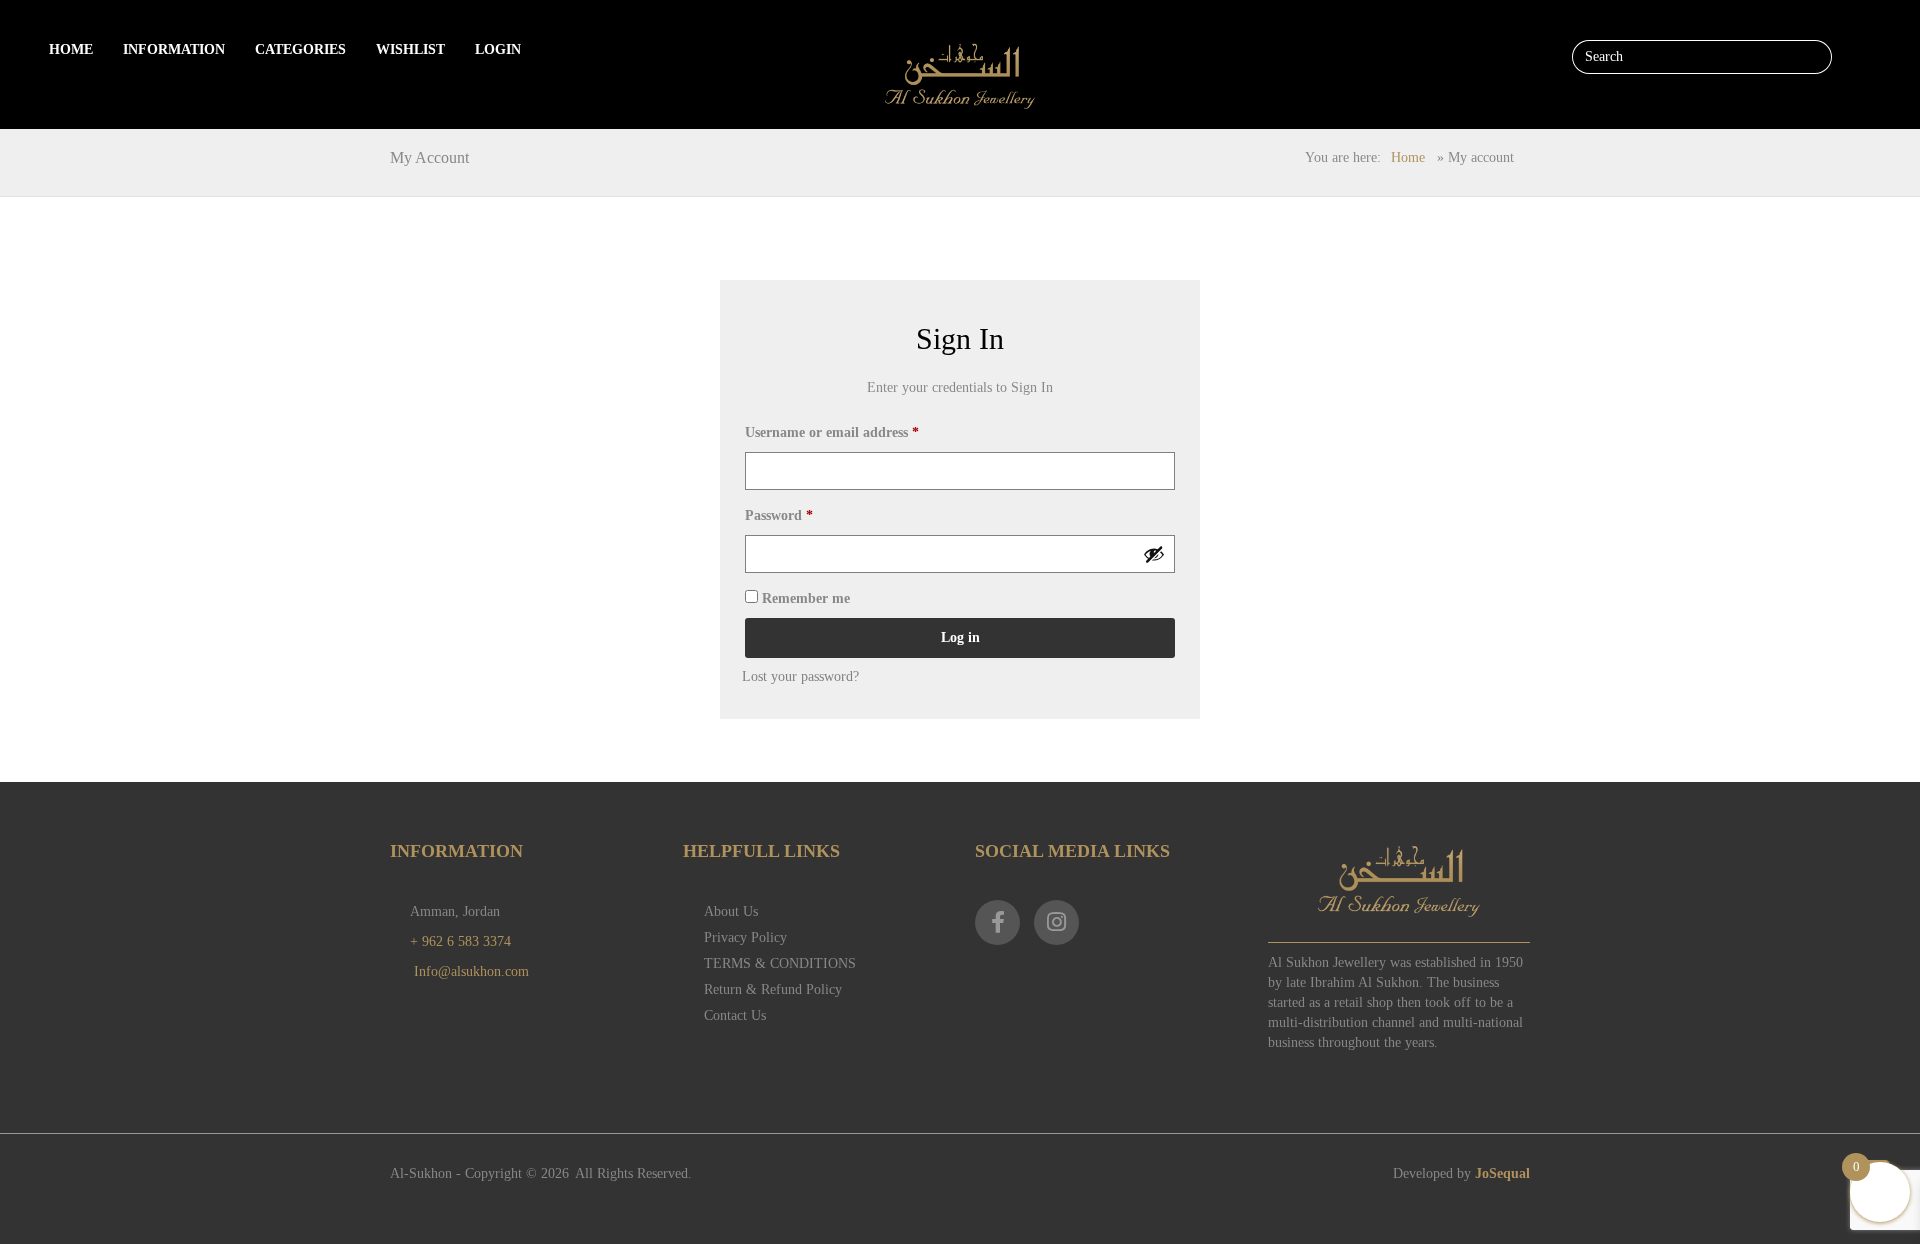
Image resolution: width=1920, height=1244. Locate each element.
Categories (300, 49)
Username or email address (832, 432)
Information (174, 49)
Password (779, 515)
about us (731, 911)
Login (498, 49)
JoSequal (1502, 1173)
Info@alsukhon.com (471, 971)
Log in (960, 637)
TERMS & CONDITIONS (780, 963)
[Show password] (1154, 554)
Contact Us (735, 1015)
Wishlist (410, 49)
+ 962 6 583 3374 (460, 941)
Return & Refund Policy (773, 989)
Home (71, 49)
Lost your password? (800, 676)
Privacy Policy (745, 937)
